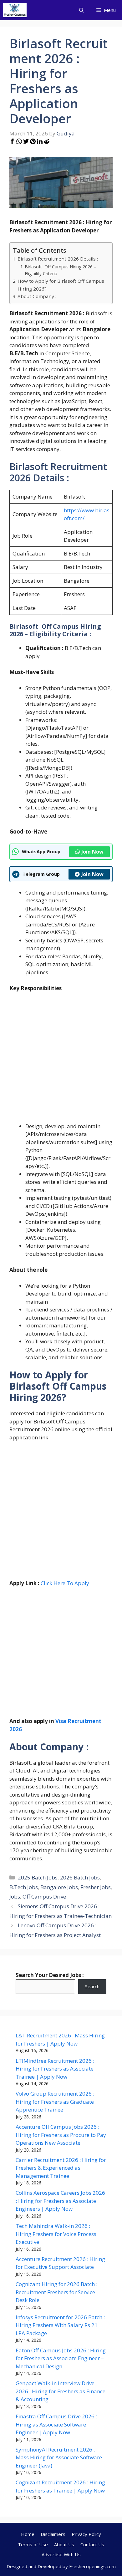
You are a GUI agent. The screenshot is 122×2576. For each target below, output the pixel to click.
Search (92, 1986)
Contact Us (92, 2544)
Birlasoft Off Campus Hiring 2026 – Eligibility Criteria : (61, 270)
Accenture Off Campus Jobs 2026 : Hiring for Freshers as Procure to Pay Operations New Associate (61, 2135)
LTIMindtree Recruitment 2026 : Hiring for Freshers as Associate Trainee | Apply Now (55, 2069)
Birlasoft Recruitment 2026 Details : (58, 259)
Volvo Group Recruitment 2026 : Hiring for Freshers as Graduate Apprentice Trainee (55, 2102)
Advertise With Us (61, 2554)
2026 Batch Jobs (80, 1877)
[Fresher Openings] (15, 10)
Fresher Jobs (96, 1887)
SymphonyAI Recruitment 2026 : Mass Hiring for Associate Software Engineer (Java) (59, 2457)
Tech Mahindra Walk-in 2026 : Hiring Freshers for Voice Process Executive (56, 2234)
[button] (81, 10)
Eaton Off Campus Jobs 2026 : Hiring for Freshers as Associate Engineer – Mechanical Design (61, 2358)
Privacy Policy (86, 2534)
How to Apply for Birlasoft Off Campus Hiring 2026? (61, 285)
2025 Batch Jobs (38, 1877)
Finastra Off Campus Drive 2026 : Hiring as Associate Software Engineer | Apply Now (56, 2424)
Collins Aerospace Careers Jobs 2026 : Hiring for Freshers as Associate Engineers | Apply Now (60, 2201)
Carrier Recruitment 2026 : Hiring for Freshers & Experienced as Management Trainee (61, 2168)
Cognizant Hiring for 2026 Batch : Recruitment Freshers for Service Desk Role (56, 2292)
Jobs (15, 1897)
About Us (64, 2544)
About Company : (37, 296)
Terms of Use (33, 2544)
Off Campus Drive (44, 1897)
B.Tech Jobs (24, 1887)
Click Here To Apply (65, 1583)
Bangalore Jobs (59, 1887)
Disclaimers (53, 2534)
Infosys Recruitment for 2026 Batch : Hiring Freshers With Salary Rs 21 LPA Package (60, 2325)
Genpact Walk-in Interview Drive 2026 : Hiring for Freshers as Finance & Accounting (61, 2391)
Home (28, 2534)
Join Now (92, 852)
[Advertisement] (61, 1061)
